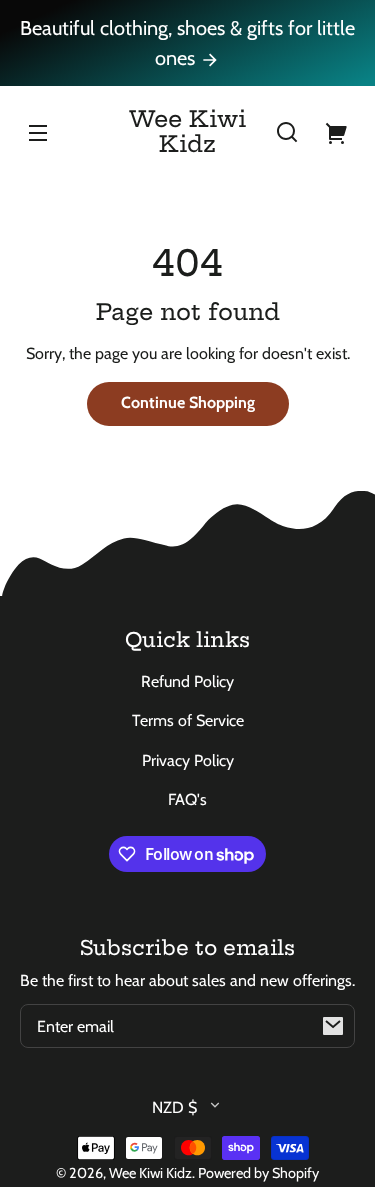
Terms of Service (188, 720)
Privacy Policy (188, 760)
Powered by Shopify (258, 1173)
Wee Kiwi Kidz (150, 1173)
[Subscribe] (333, 1026)
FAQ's (187, 799)
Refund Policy (187, 681)
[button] (287, 132)
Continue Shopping (188, 402)
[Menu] (38, 132)
